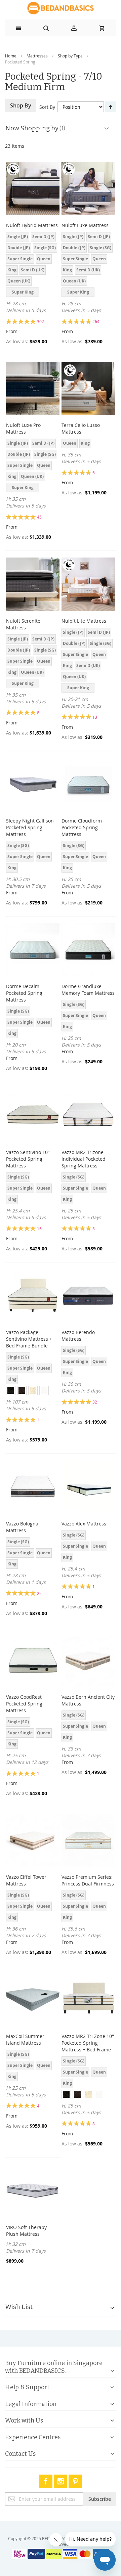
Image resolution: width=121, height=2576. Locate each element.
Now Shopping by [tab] (32, 128)
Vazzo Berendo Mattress (78, 1336)
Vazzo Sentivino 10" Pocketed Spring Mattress (28, 1159)
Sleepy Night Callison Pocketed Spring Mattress (30, 827)
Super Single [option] (20, 259)
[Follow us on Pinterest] (75, 2480)
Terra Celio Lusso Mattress (81, 428)
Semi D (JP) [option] (43, 237)
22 (39, 1593)
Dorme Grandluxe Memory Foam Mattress (88, 990)
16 (39, 1229)
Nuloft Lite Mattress (84, 621)
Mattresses (37, 56)
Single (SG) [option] (45, 248)
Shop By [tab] (21, 105)
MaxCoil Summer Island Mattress (25, 2039)
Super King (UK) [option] (23, 293)
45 (39, 517)
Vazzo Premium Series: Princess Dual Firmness (88, 1880)
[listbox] (33, 265)
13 (95, 717)
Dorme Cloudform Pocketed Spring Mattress (82, 827)
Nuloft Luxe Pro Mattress (23, 428)
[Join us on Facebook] (46, 2480)
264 (96, 321)
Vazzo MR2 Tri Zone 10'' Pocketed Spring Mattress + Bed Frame (88, 2043)
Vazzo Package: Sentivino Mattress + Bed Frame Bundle (29, 1339)
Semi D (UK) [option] (33, 270)
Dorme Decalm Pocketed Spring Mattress (24, 993)
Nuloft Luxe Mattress (85, 225)
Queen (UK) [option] (19, 281)
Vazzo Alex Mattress (84, 1524)
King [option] (12, 270)
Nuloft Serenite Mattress (23, 624)
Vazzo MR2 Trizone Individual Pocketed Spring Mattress (84, 1159)
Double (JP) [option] (19, 248)
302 (41, 321)
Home (11, 56)
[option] (11, 1390)
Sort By (47, 107)
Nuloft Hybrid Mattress (32, 225)
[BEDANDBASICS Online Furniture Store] (61, 8)
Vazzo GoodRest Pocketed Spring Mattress (24, 1704)
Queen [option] (44, 259)
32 (95, 1402)
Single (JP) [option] (18, 237)
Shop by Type (70, 56)
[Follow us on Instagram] (61, 2480)
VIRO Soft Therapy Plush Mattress (26, 2231)
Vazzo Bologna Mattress (22, 1527)
